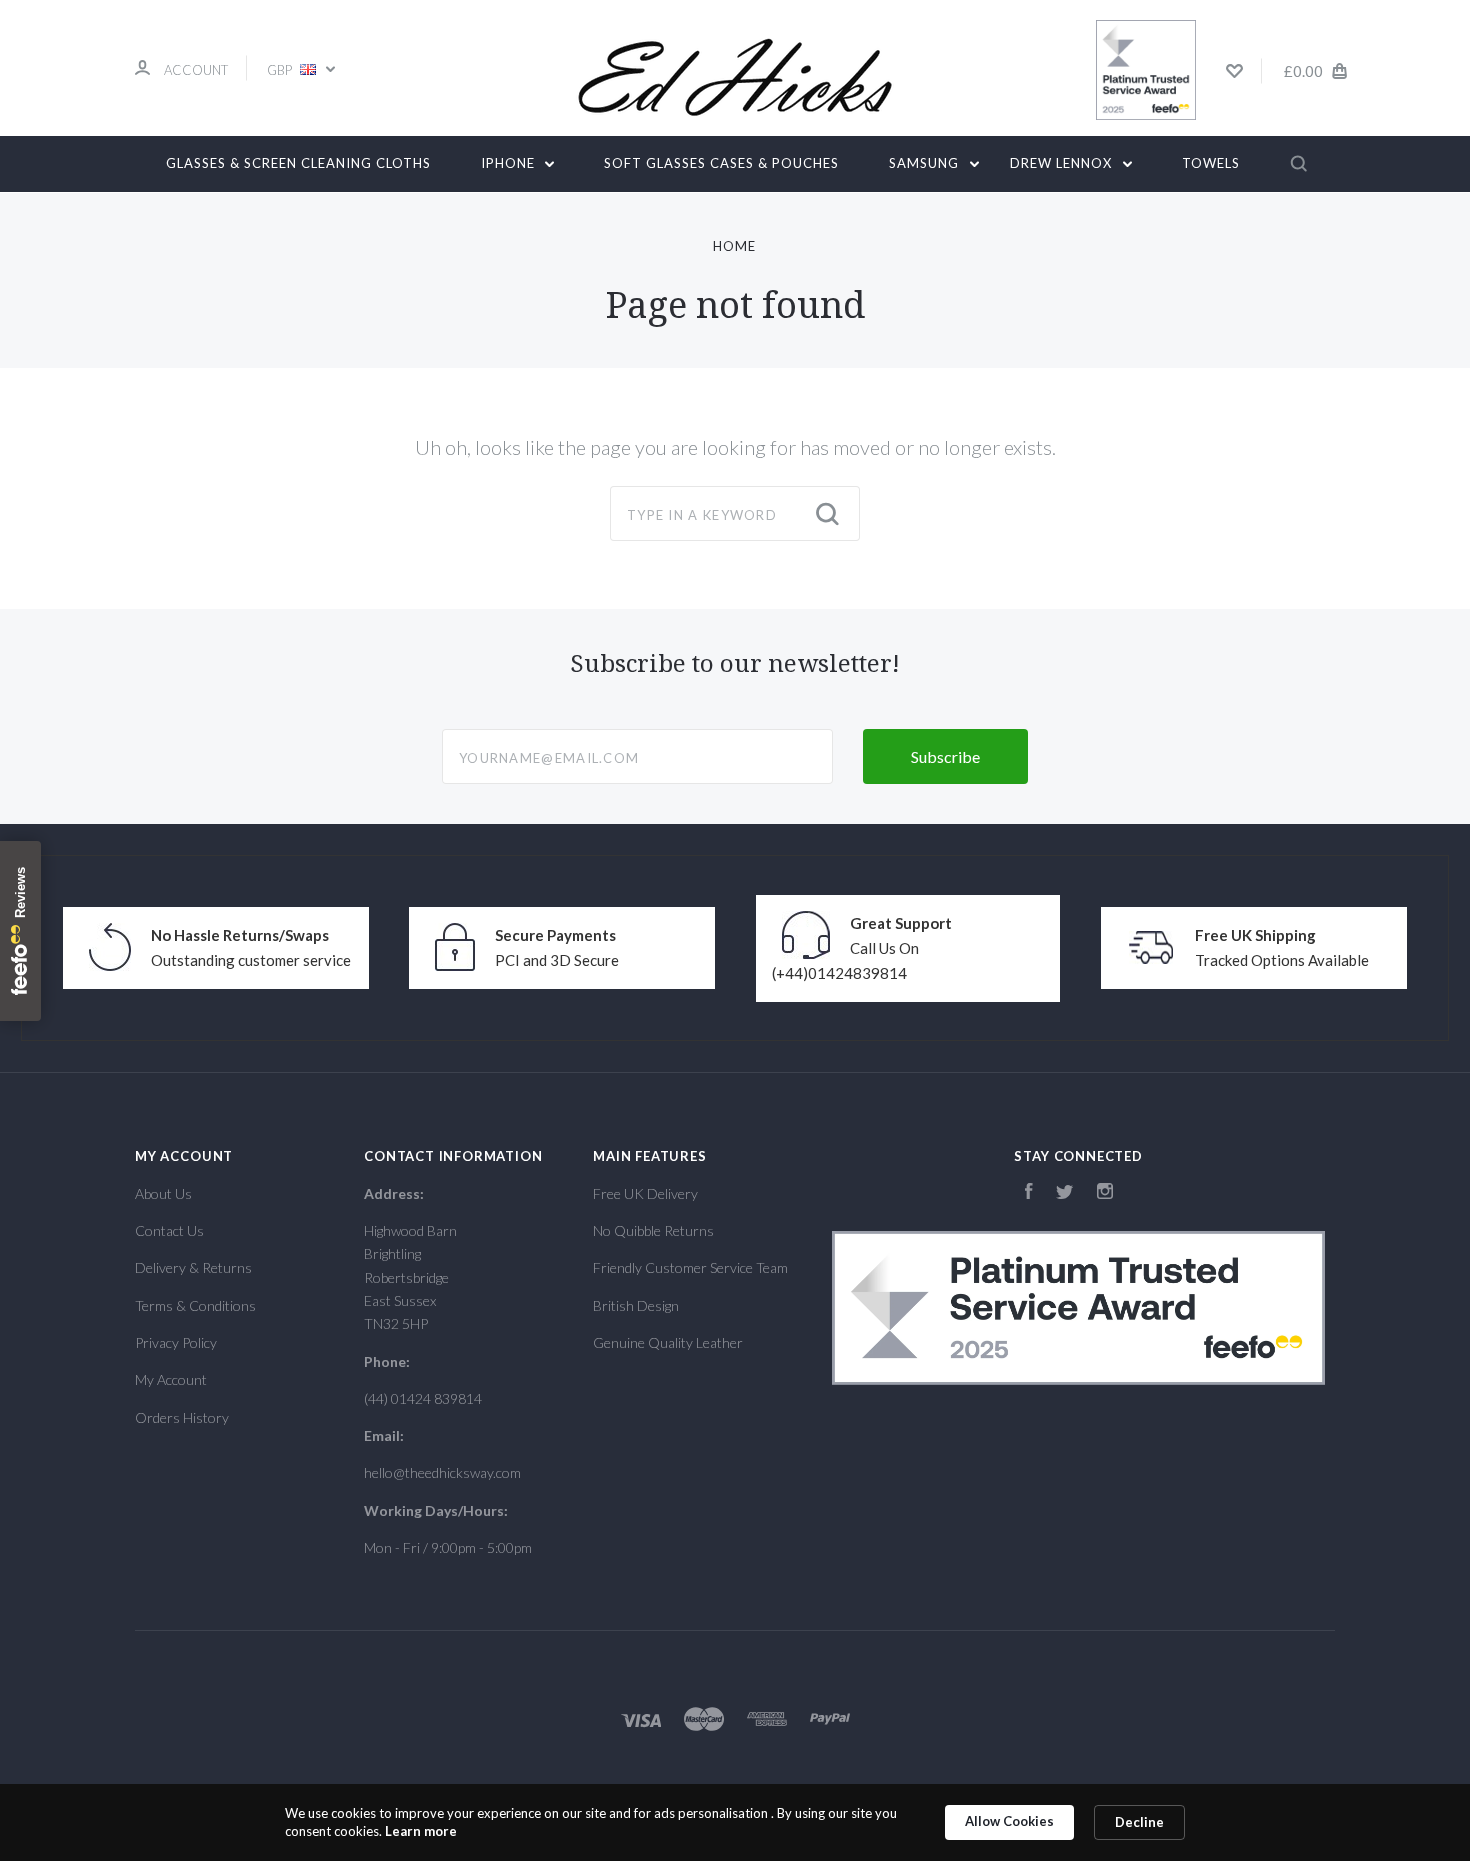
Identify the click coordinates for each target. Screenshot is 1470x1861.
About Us (163, 1193)
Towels (1211, 163)
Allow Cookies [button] (1009, 1821)
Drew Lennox (1063, 163)
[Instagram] (1105, 1193)
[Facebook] (1029, 1193)
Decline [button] (1139, 1822)
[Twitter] (1065, 1193)
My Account (171, 1379)
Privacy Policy (176, 1342)
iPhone (510, 163)
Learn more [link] (421, 1831)
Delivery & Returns (193, 1267)
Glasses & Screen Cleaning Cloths (298, 163)
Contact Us (169, 1230)
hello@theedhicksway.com (442, 1472)
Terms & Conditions (195, 1305)
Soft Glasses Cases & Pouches (721, 163)
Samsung (926, 163)
